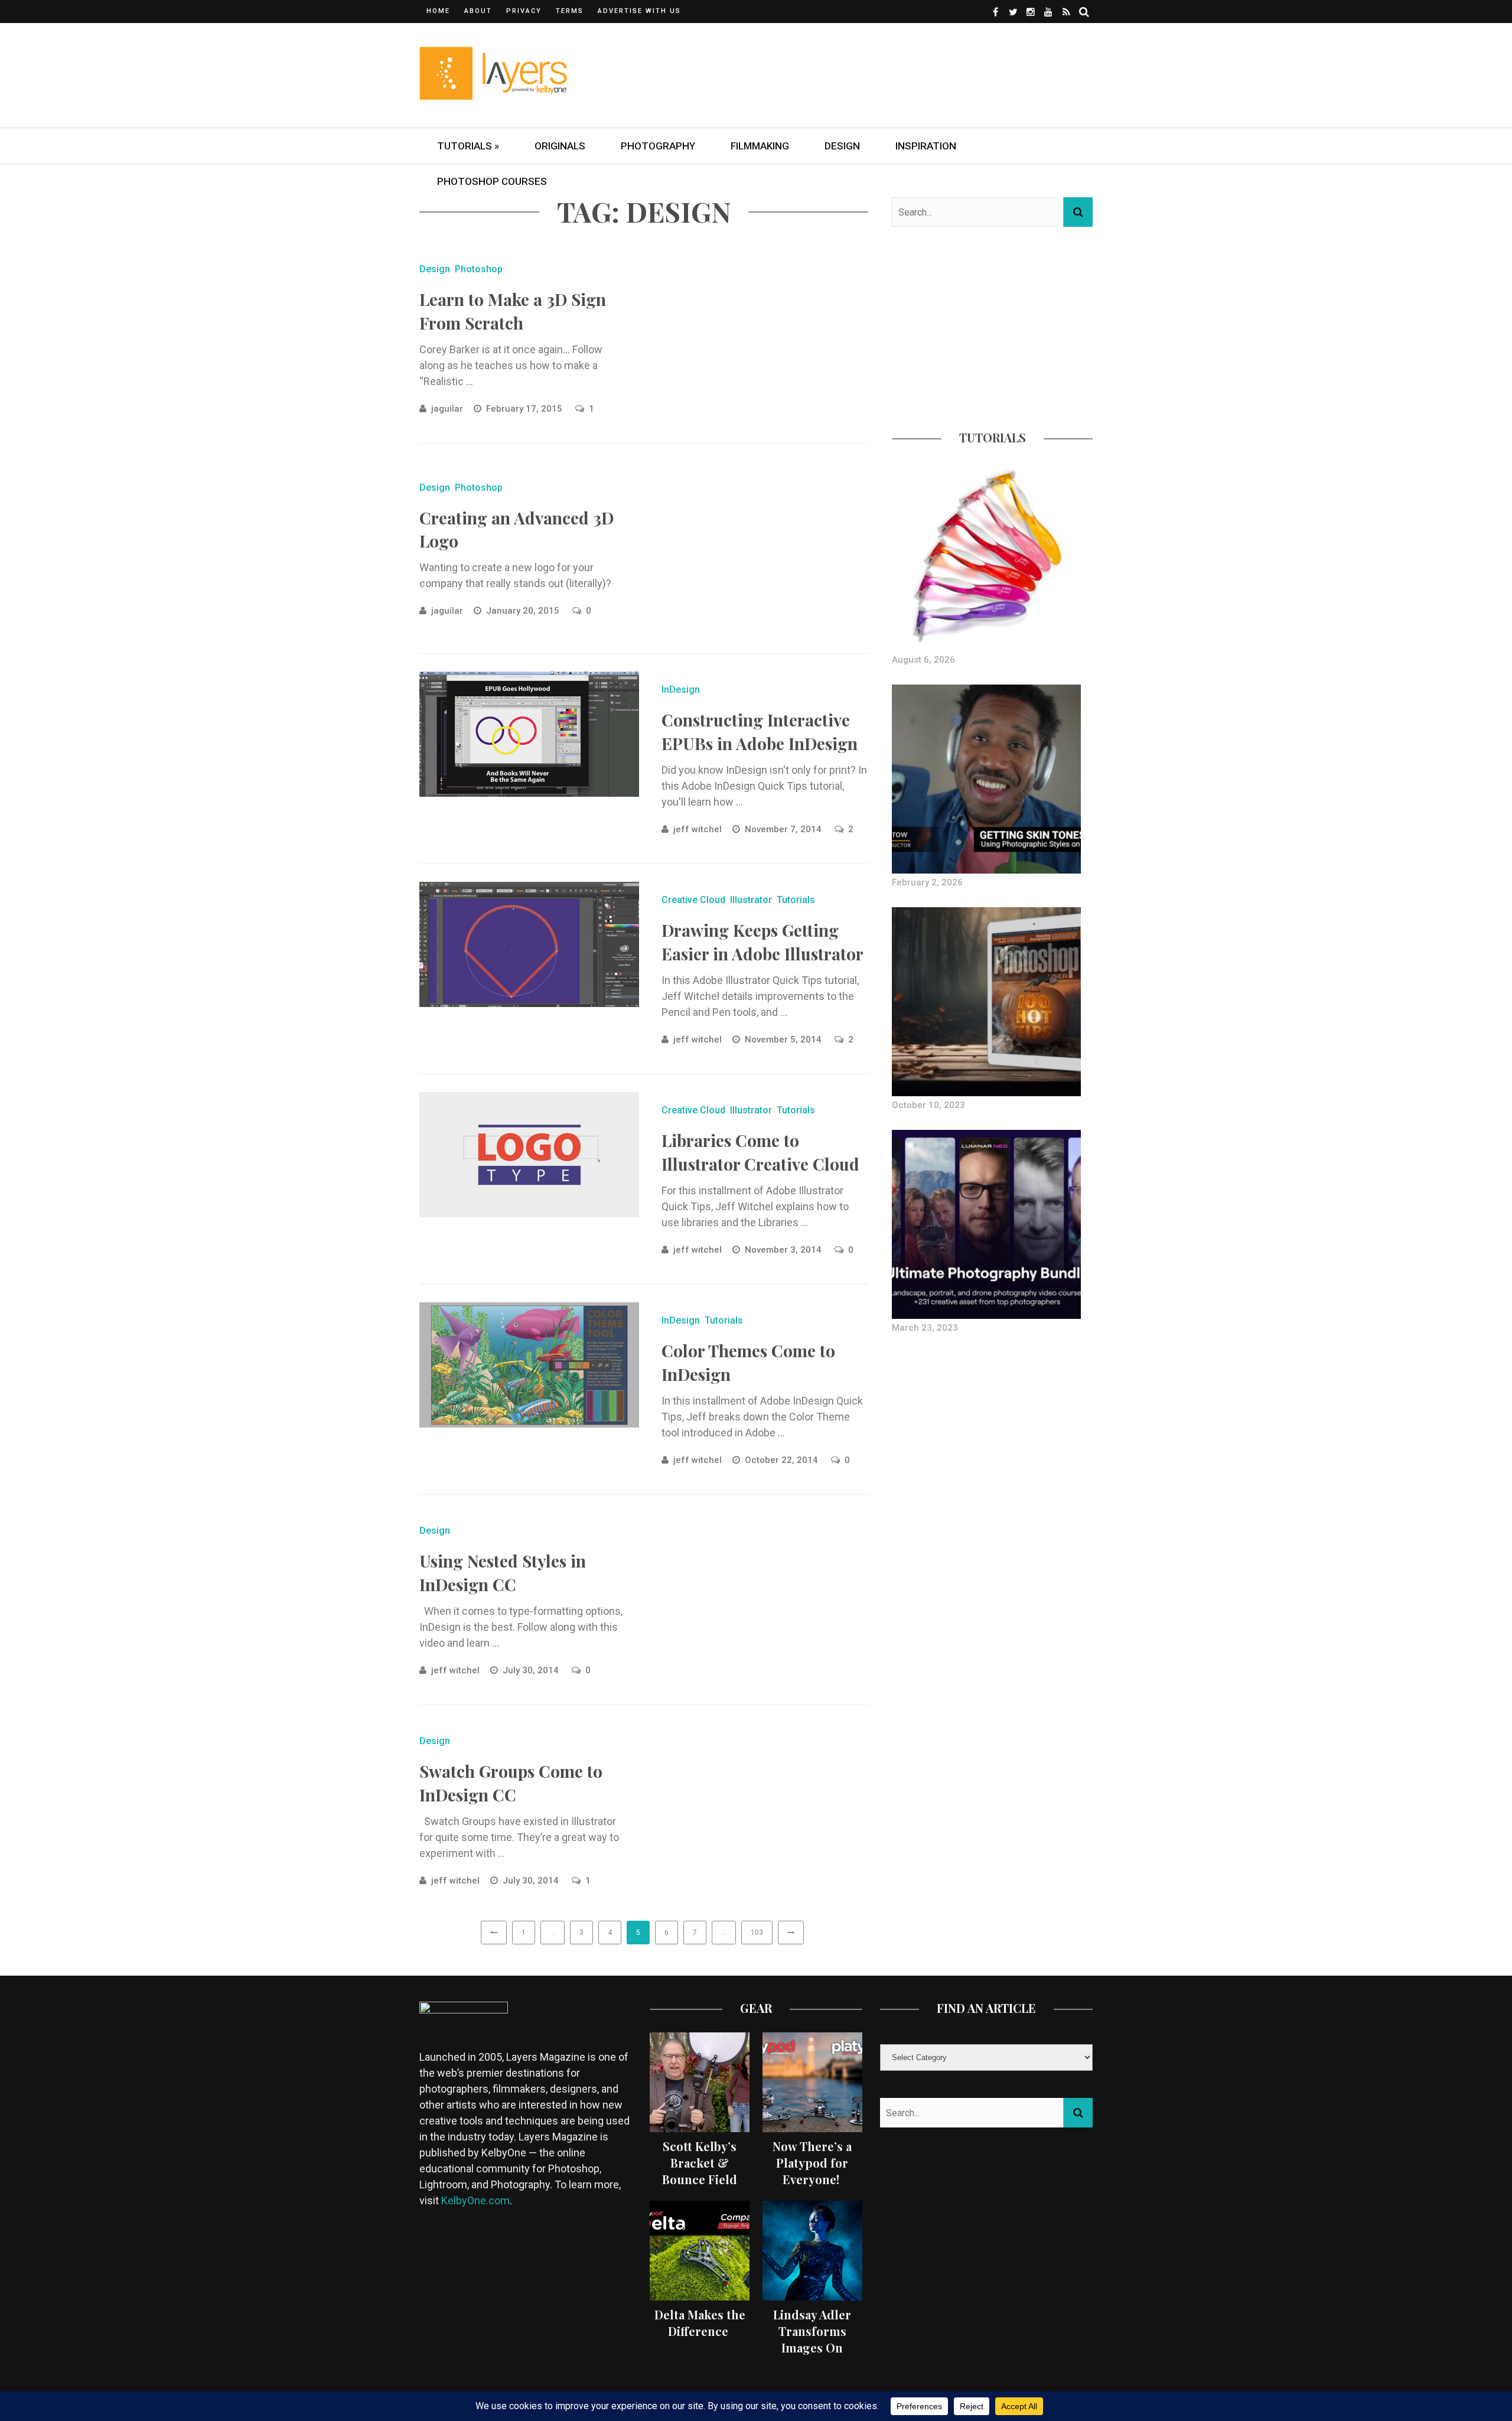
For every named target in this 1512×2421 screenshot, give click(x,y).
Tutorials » (468, 146)
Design (842, 146)
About (478, 11)
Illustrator (751, 900)
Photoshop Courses (492, 181)
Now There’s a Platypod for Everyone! (812, 2163)
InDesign (681, 690)
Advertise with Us (639, 11)
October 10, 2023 (928, 1105)
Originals (560, 146)
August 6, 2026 (923, 660)
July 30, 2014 (532, 1670)
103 (757, 1933)
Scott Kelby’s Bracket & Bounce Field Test (700, 2171)
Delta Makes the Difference (700, 2323)
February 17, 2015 (525, 409)
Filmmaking (760, 146)
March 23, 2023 (925, 1328)
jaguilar (447, 409)
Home (438, 11)
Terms (570, 11)
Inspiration (926, 146)
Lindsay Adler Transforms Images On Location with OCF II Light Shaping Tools (812, 2356)
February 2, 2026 (927, 882)
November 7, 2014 (784, 829)
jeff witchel (698, 829)
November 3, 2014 (784, 1250)
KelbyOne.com (475, 2200)
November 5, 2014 (784, 1040)
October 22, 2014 (783, 1460)
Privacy (524, 11)
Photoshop (479, 269)
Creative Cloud (693, 900)
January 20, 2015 (524, 611)
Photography (658, 146)
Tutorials (796, 900)
